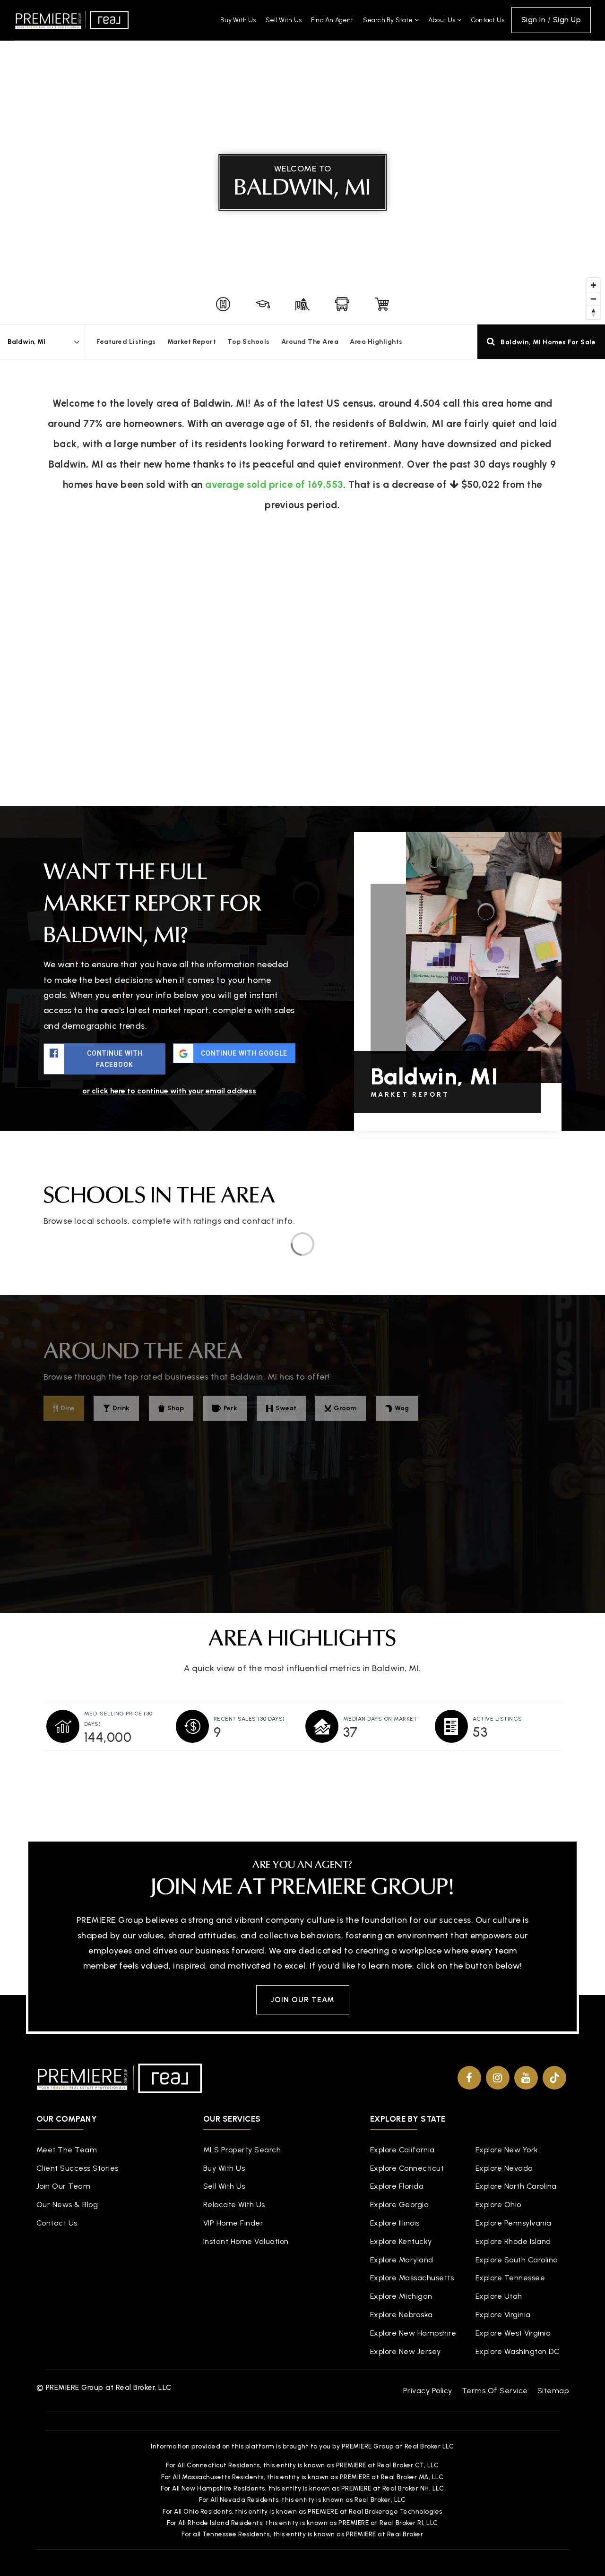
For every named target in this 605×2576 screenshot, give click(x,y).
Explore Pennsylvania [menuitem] (514, 2223)
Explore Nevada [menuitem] (504, 2168)
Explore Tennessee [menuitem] (510, 2278)
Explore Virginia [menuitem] (503, 2315)
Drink (121, 1408)
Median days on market (380, 1719)
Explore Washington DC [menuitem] (518, 2351)
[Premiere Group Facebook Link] (469, 2078)
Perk (230, 1408)
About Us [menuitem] (443, 20)
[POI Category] (223, 304)
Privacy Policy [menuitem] (428, 2391)
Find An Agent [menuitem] (332, 20)
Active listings (497, 1719)
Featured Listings (126, 342)
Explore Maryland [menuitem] (402, 2260)
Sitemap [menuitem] (553, 2391)
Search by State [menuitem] (389, 20)
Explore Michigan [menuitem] (401, 2296)
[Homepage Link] (72, 19)
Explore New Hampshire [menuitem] (413, 2333)
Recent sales (249, 1719)
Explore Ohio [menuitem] (498, 2205)
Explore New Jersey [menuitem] (406, 2351)
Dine (68, 1408)
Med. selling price (118, 1719)
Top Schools (249, 342)
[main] (302, 903)
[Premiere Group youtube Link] (526, 2078)
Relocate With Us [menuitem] (234, 2205)
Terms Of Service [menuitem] (495, 2391)
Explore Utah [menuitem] (499, 2296)
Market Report (192, 342)
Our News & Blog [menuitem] (67, 2205)
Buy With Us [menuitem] (238, 20)
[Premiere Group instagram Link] (498, 2078)
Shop (176, 1408)
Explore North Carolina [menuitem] (516, 2186)
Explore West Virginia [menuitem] (513, 2333)
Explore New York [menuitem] (507, 2150)
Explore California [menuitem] (402, 2150)
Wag (402, 1408)
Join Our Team (303, 2000)
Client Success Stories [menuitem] (78, 2168)
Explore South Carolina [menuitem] (517, 2260)
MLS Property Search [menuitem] (242, 2150)
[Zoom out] (593, 299)
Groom (345, 1408)
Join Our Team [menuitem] (64, 2186)
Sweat (286, 1408)
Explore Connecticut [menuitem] (407, 2168)
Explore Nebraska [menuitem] (402, 2315)
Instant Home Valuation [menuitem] (246, 2241)
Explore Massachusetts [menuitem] (412, 2278)
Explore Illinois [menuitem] (395, 2223)
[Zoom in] (593, 285)
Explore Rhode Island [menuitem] (513, 2241)
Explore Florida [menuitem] (397, 2186)
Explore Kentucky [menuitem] (401, 2241)
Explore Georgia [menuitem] (400, 2205)
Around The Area (310, 342)
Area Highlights (376, 342)
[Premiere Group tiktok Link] (554, 2078)
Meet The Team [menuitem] (67, 2150)
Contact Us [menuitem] (488, 20)
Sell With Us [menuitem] (284, 20)
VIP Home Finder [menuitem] (233, 2223)
